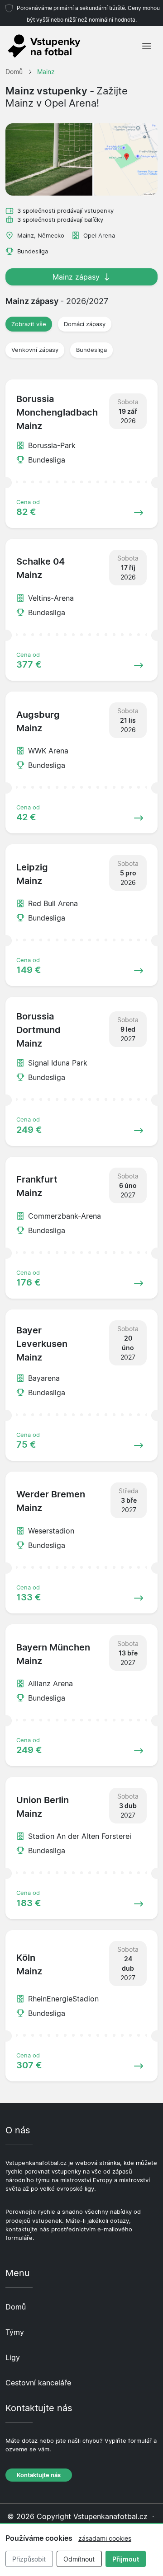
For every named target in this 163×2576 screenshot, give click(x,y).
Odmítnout (79, 2559)
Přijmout (126, 2559)
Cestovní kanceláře (38, 2383)
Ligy (13, 2357)
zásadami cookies (105, 2538)
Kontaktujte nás (39, 2475)
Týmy (15, 2332)
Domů (16, 2307)
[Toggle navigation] (147, 46)
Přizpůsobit (29, 2559)
